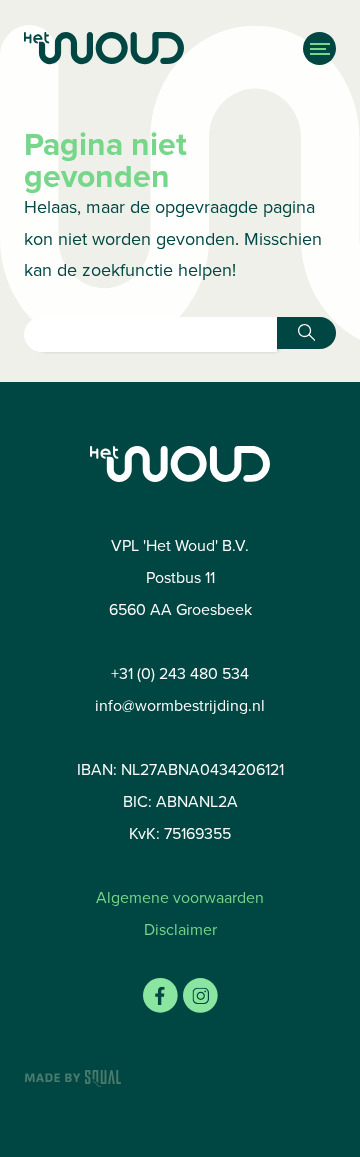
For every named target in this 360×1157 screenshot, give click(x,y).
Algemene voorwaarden (180, 897)
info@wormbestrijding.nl (180, 705)
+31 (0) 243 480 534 (180, 673)
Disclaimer (180, 929)
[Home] (137, 48)
